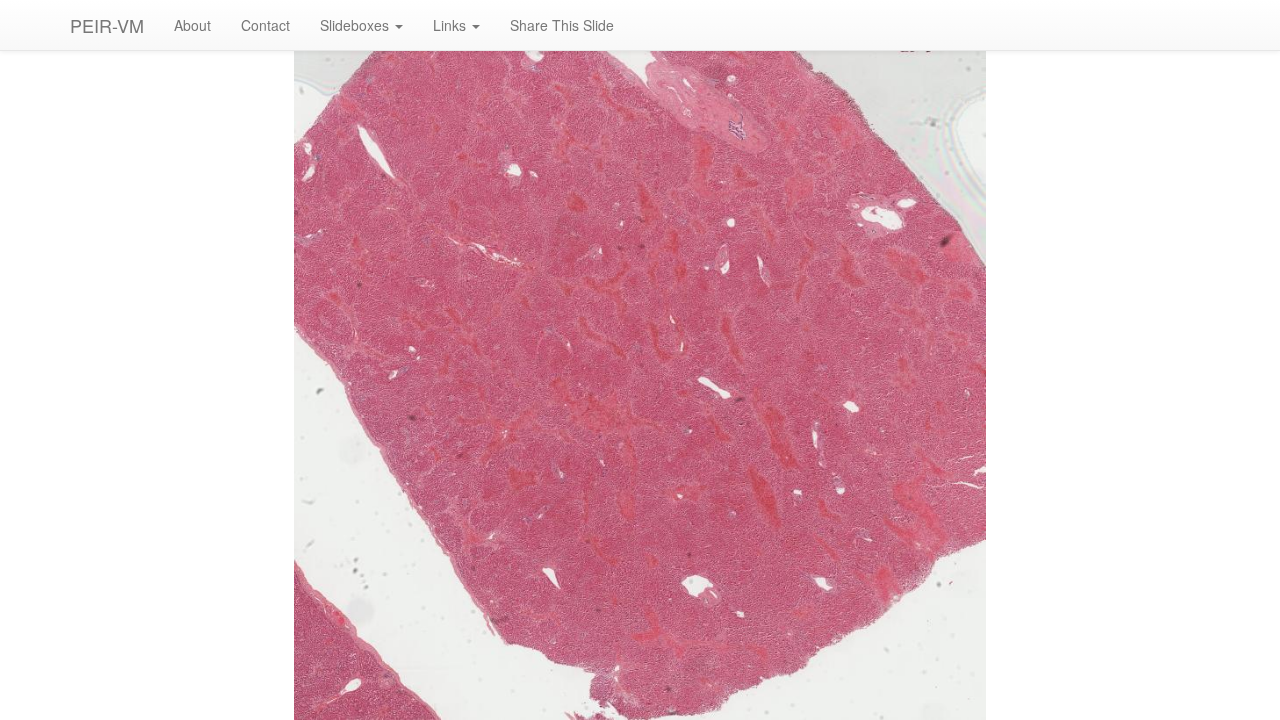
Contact (265, 25)
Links (451, 25)
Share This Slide (562, 25)
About (192, 25)
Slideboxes (356, 25)
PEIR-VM (107, 25)
